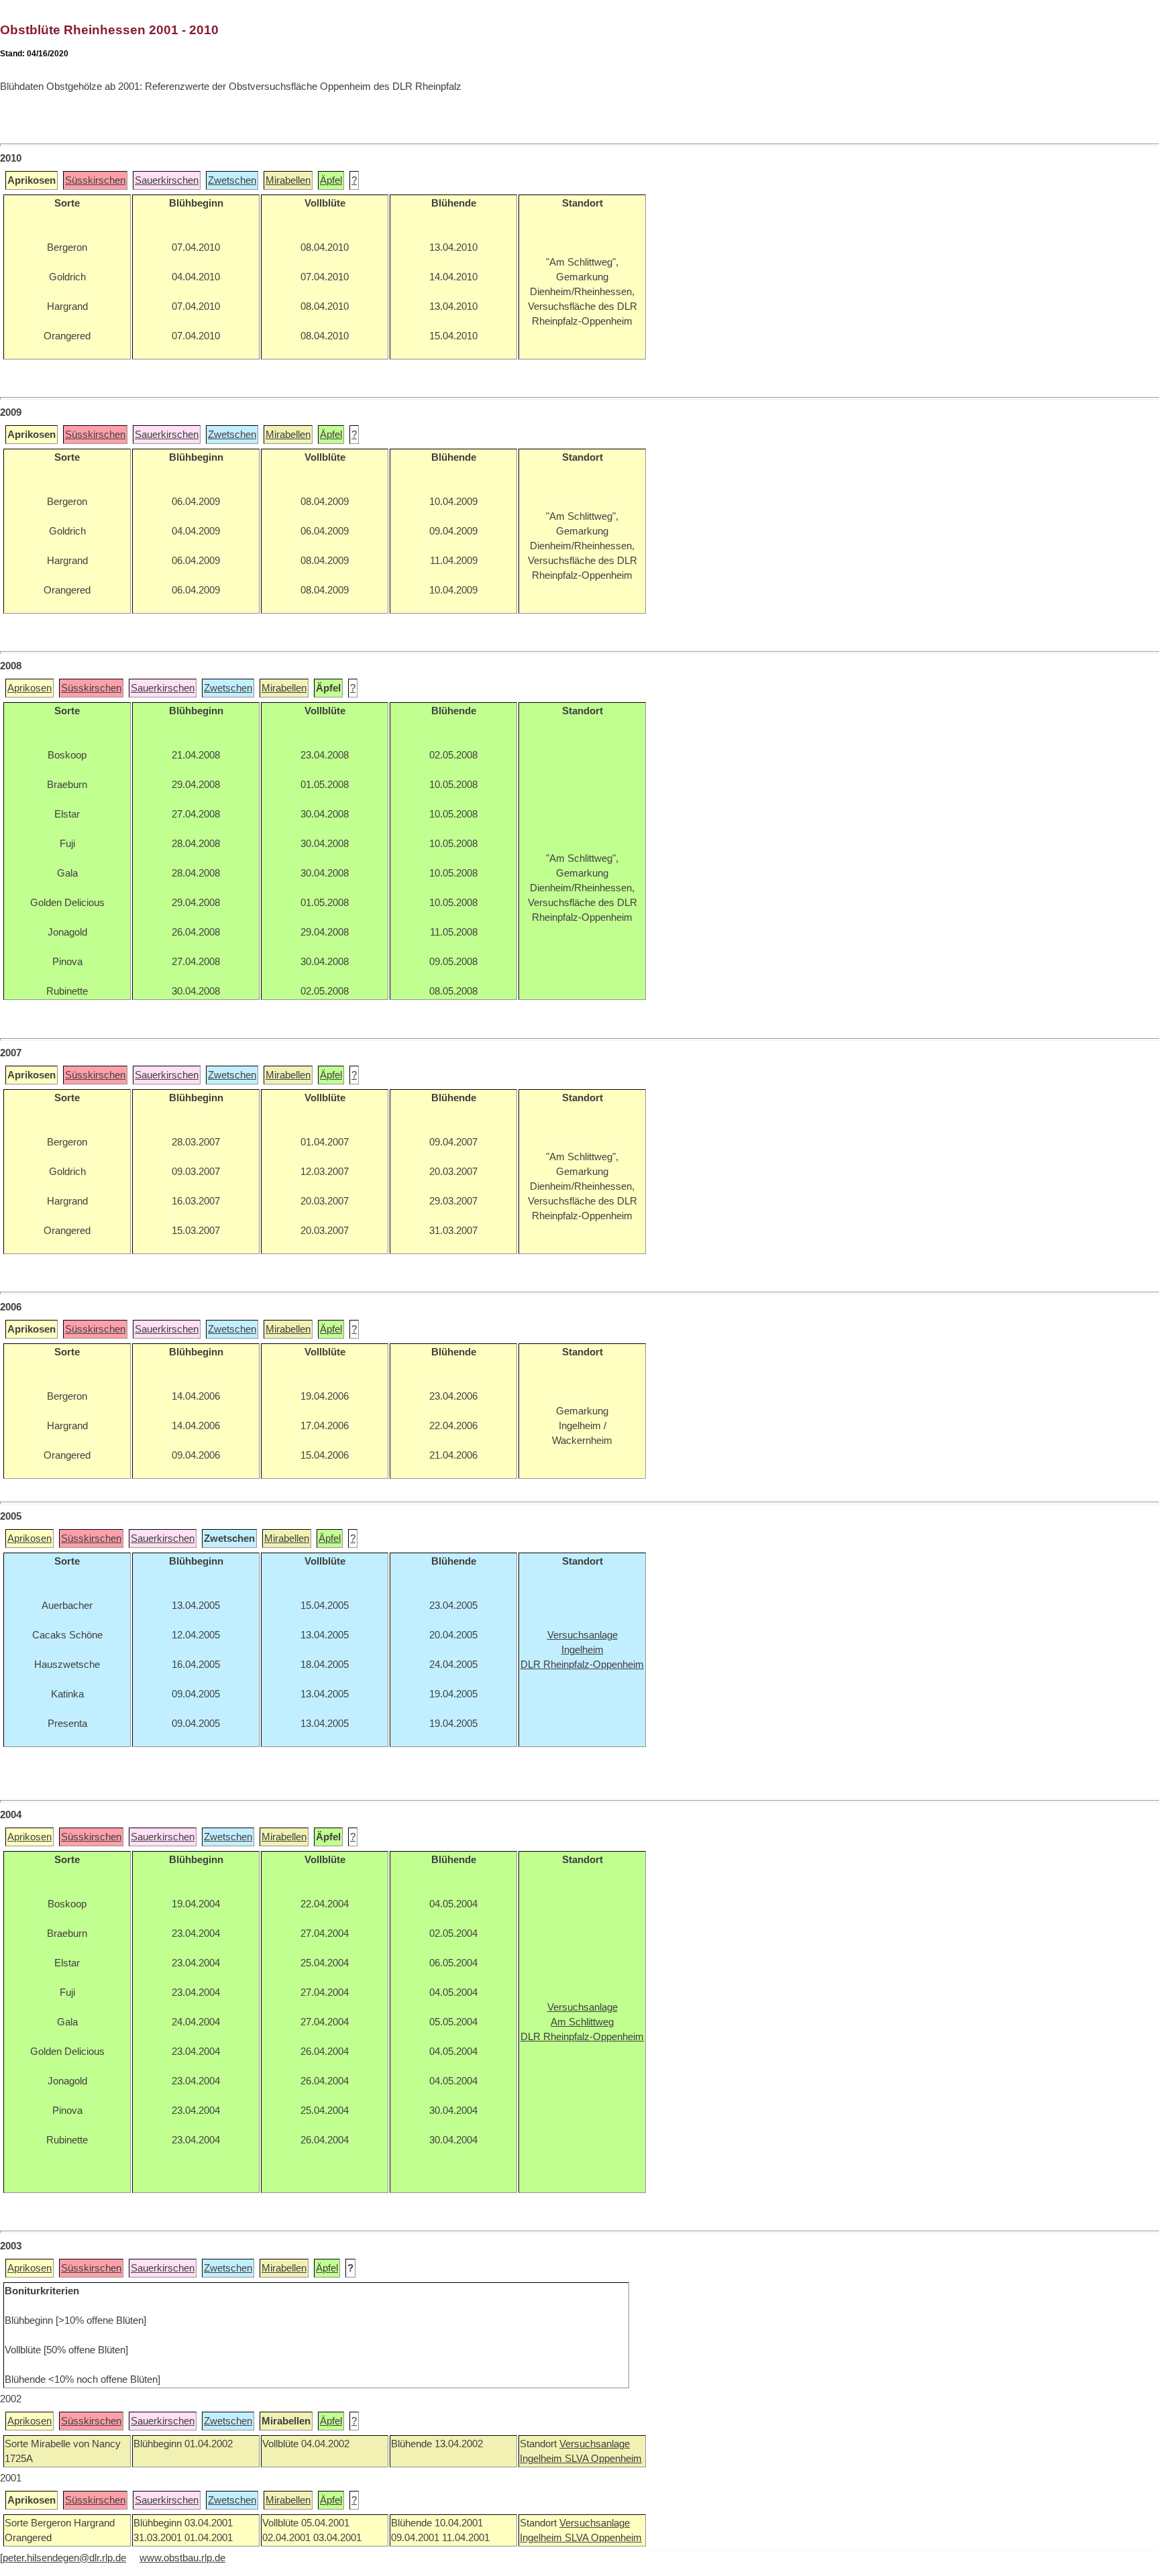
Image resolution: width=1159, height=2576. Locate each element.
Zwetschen (232, 180)
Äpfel (331, 180)
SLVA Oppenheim (603, 2459)
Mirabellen (288, 180)
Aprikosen (30, 688)
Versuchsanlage (595, 2444)
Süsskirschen (95, 180)
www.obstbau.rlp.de (182, 2558)
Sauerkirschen (167, 180)
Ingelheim (542, 2459)
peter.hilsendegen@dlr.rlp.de (64, 2558)
